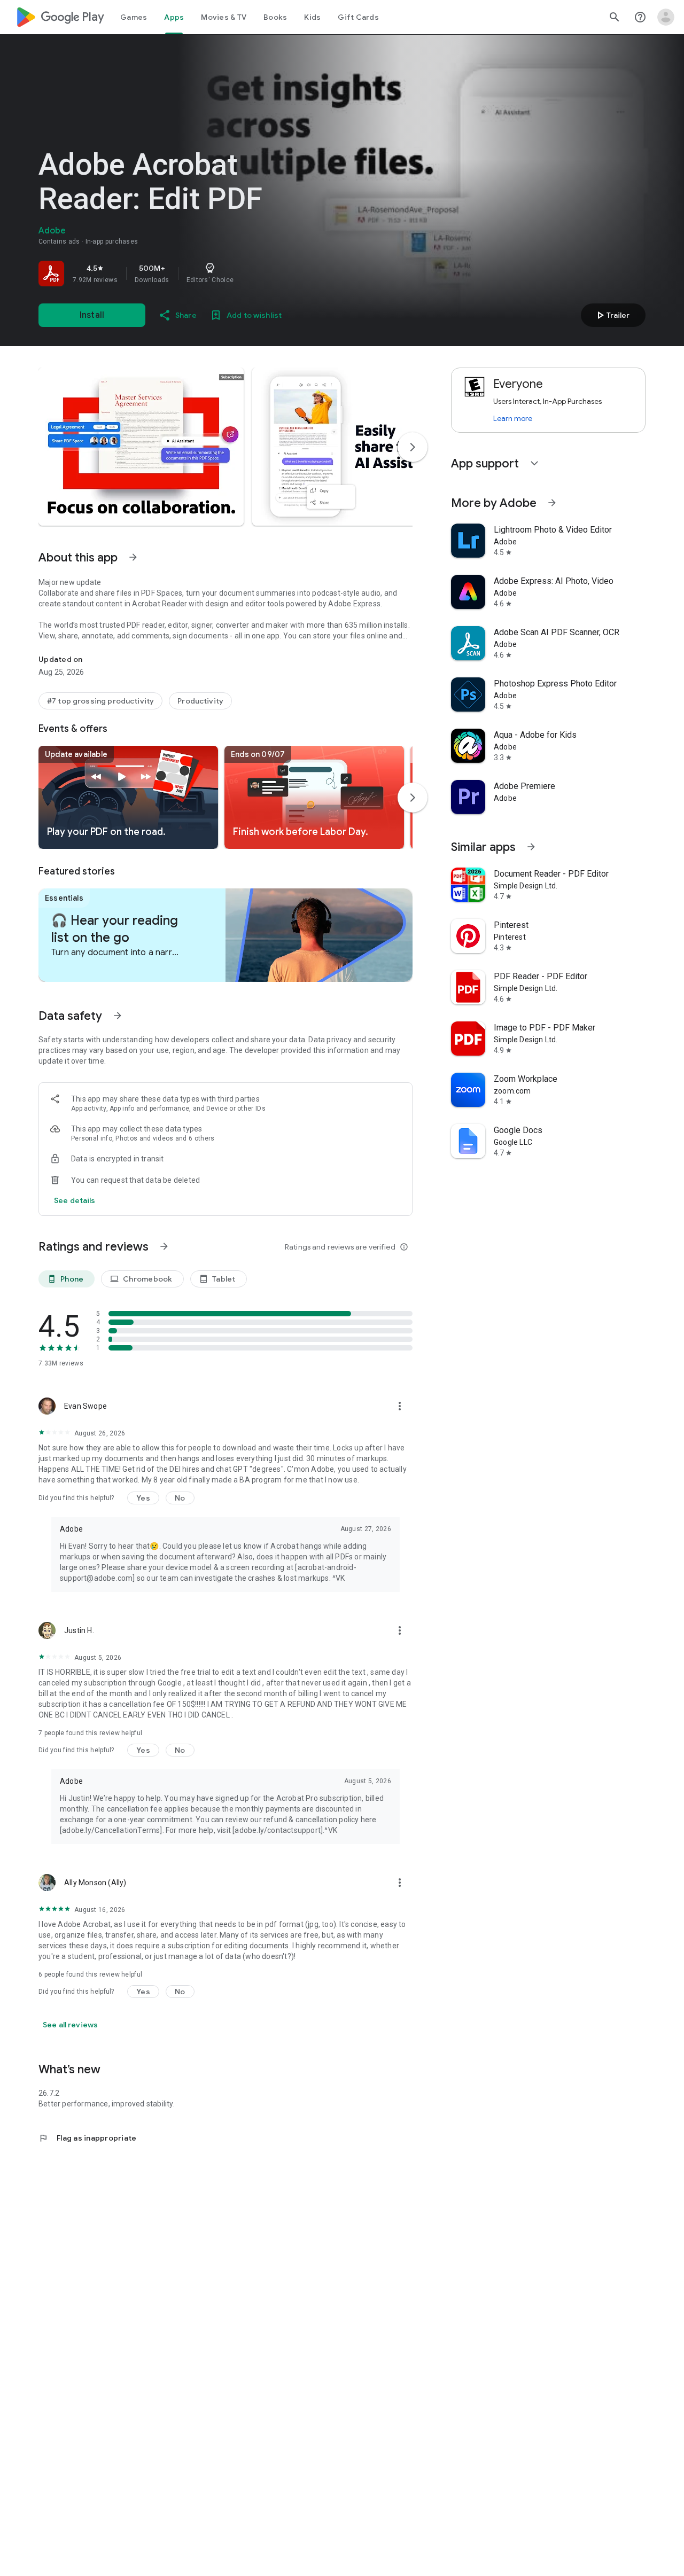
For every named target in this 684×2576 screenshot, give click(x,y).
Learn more (513, 418)
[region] (188, 274)
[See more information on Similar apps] (531, 847)
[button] (141, 447)
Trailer (612, 315)
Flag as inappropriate (87, 2138)
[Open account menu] (666, 17)
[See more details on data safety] (75, 1200)
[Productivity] (200, 701)
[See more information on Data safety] (118, 1016)
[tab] (134, 17)
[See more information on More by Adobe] (552, 503)
